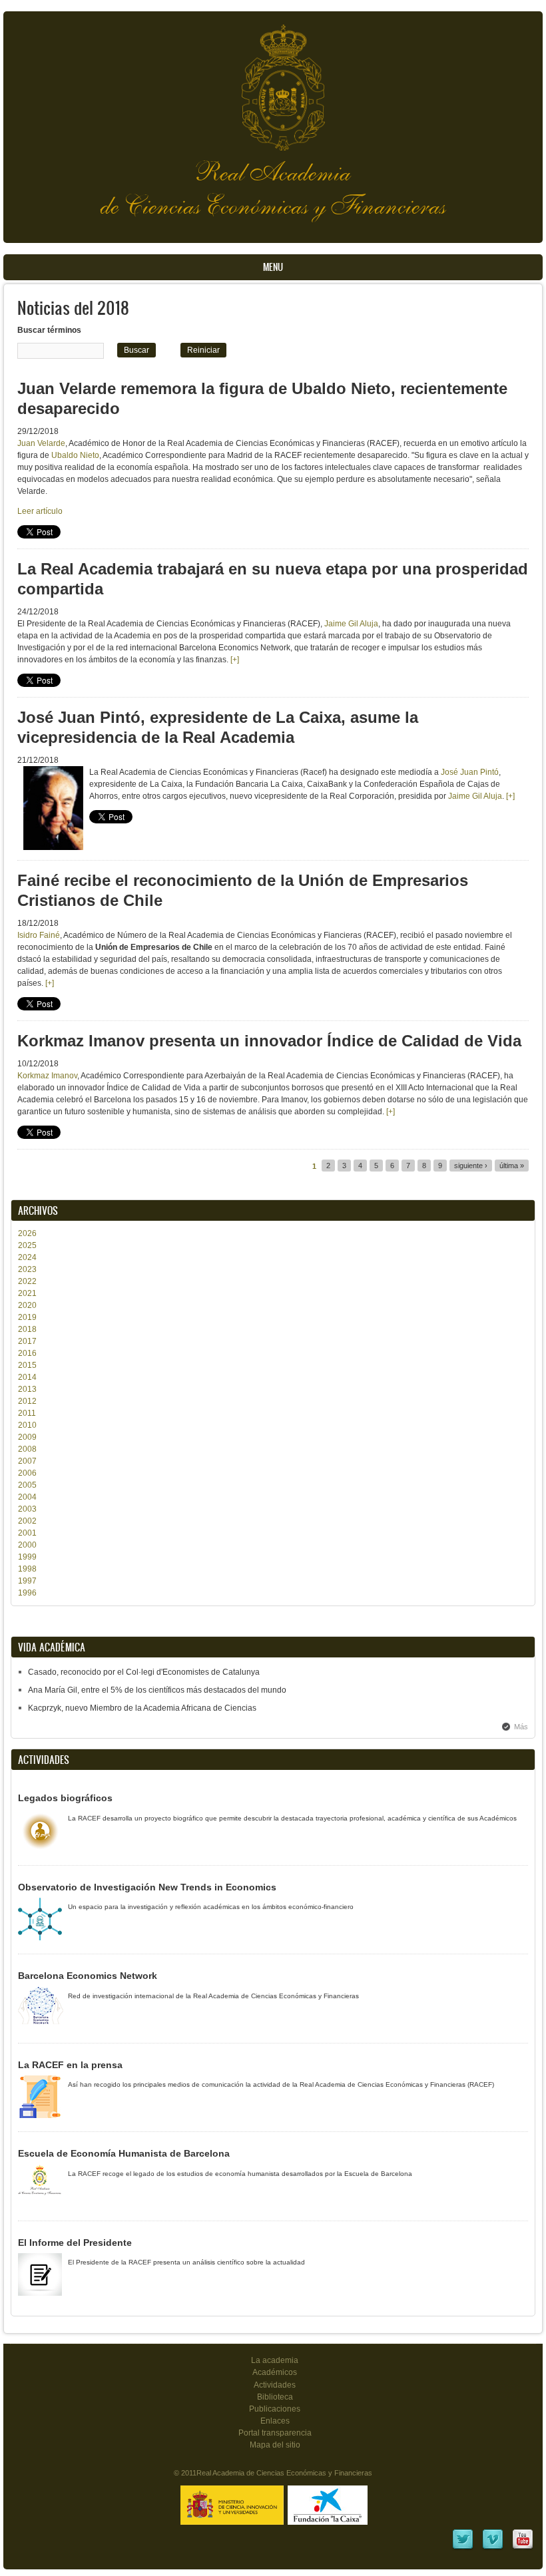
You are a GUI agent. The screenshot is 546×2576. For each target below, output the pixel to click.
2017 (27, 1341)
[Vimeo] (493, 2548)
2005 (27, 1485)
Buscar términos (49, 330)
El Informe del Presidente (75, 2243)
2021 (27, 1293)
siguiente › (471, 1166)
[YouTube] (523, 2548)
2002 (27, 1521)
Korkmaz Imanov (47, 1076)
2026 (27, 1233)
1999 (27, 1557)
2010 (27, 1425)
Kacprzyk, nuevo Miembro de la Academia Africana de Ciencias (142, 1708)
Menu (273, 267)
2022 (27, 1281)
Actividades (275, 2385)
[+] (234, 660)
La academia (275, 2360)
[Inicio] (273, 81)
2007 (27, 1461)
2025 (27, 1245)
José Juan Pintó (470, 772)
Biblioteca (275, 2397)
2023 (27, 1269)
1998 (27, 1569)
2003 (27, 1509)
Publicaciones (275, 2409)
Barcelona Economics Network (88, 1976)
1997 (27, 1581)
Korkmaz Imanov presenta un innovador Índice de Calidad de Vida (269, 1041)
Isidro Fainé (39, 935)
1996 (27, 1593)
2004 (27, 1497)
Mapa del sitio (275, 2445)
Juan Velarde (41, 443)
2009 (27, 1437)
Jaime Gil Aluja (351, 624)
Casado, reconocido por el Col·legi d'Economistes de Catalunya (144, 1672)
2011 (27, 1413)
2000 (27, 1545)
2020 (27, 1305)
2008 (27, 1449)
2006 (27, 1473)
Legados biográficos (65, 1798)
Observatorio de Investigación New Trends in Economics (147, 1887)
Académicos (275, 2372)
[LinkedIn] (463, 2548)
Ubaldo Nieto (74, 455)
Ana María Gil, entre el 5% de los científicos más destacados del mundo (157, 1690)
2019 (27, 1317)
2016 (27, 1353)
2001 (27, 1533)
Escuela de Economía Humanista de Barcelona (124, 2153)
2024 (27, 1257)
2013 (27, 1389)
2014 (27, 1377)
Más (521, 1727)
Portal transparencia (275, 2433)
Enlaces (275, 2421)
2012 (27, 1401)
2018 (27, 1329)
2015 (27, 1365)
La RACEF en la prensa (70, 2065)
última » (512, 1166)
